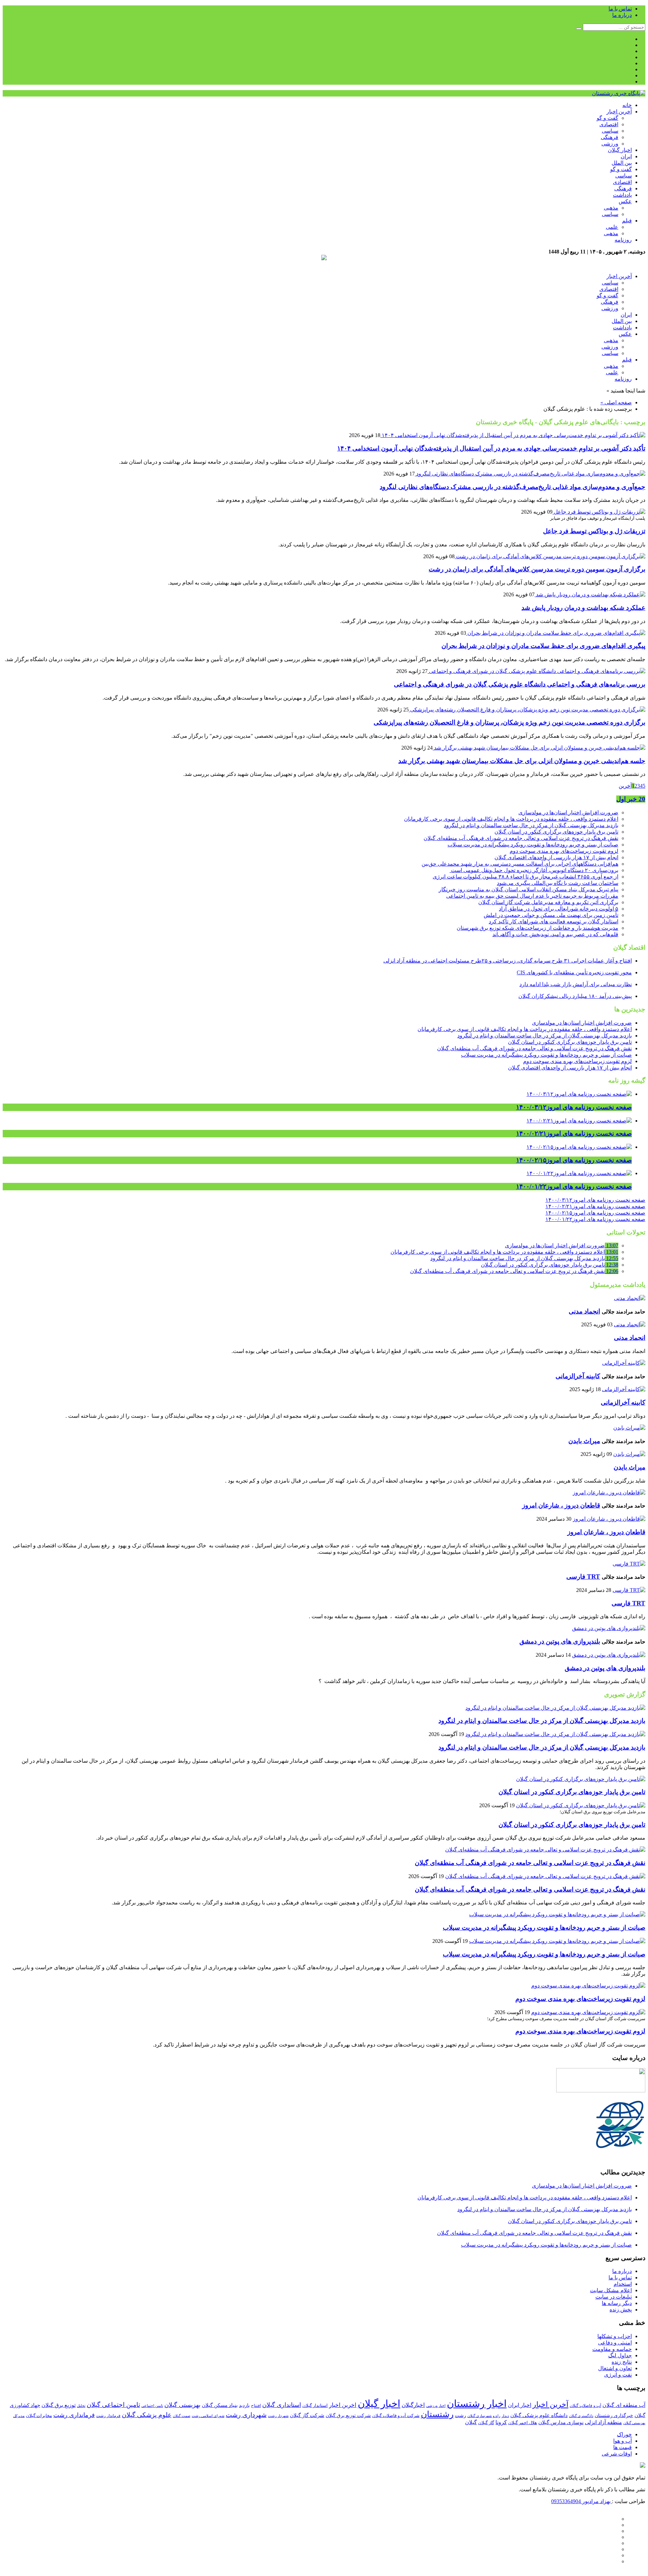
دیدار (505, 2416)
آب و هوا (623, 2441)
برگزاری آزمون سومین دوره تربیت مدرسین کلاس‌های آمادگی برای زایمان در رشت (537, 569)
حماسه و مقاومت (612, 2349)
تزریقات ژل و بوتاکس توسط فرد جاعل (594, 531)
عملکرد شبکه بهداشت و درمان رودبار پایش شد (583, 608)
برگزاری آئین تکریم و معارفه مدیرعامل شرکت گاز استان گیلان (548, 902)
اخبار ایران (520, 2405)
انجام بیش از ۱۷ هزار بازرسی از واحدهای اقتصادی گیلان (556, 857)
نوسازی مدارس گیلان (561, 2422)
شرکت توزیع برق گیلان (348, 2415)
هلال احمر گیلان (523, 2423)
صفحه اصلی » (616, 402)
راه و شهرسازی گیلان (484, 2416)
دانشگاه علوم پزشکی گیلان (539, 2415)
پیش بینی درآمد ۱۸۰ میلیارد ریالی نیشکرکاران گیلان (575, 996)
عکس (625, 201)
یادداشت (622, 195)
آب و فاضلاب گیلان (585, 2406)
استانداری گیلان (282, 2405)
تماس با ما (620, 9)
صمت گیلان (182, 2416)
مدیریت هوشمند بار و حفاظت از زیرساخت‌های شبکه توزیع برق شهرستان (537, 928)
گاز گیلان (486, 2423)
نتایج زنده (622, 2362)
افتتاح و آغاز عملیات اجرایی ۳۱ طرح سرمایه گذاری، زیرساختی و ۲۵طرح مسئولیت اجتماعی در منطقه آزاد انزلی (508, 961)
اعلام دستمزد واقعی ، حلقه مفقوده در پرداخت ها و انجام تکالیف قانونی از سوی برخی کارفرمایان (511, 819)
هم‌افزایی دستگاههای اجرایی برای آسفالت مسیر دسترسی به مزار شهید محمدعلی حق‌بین (520, 864)
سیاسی (610, 131)
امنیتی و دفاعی (615, 2343)
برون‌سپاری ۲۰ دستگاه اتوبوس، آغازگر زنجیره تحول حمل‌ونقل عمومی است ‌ (534, 870)
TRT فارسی (583, 1577)
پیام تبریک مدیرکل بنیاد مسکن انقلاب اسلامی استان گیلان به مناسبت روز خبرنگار (529, 889)
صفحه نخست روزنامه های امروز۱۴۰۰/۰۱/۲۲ (595, 1219)
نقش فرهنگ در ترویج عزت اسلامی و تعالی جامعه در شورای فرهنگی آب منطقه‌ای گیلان (521, 838)
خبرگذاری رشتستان (614, 2416)
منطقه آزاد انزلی (603, 2422)
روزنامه (623, 240)
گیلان (471, 2422)
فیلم (627, 221)
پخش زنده (621, 2310)
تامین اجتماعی (152, 2406)
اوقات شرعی (617, 2454)
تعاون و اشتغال (615, 2368)
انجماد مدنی (584, 1311)
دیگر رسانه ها (617, 2303)
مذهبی (611, 208)
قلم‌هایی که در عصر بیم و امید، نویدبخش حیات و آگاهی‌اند (555, 934)
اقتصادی (609, 124)
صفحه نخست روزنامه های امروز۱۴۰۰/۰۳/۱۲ (595, 1200)
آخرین (625, 786)
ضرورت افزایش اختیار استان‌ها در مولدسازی (568, 812)
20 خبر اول (631, 799)
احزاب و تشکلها (615, 2336)
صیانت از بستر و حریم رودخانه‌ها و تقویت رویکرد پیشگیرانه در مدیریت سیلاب (533, 845)
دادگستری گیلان (581, 2416)
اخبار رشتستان (477, 2404)
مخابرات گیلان (39, 2416)
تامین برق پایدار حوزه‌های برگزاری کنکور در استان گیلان (556, 832)
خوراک (624, 2434)
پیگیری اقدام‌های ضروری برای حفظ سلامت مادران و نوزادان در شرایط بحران (543, 646)
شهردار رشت (278, 2416)
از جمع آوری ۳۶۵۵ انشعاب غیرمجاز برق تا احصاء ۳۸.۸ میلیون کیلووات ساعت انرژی (525, 877)
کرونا (501, 2422)
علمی (612, 227)
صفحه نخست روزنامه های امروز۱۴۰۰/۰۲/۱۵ (595, 1213)
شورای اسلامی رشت (208, 2416)
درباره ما (622, 15)
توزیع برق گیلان (59, 2405)
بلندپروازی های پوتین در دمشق (560, 1641)
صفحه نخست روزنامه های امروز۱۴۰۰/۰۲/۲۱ (595, 1206)
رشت (461, 2415)
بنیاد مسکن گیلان (220, 2405)
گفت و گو (607, 118)
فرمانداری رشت (74, 2415)
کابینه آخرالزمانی (578, 1376)
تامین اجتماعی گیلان (113, 2405)
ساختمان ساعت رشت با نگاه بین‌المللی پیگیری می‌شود (558, 883)
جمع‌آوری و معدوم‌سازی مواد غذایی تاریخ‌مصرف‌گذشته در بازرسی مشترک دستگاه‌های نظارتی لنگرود (512, 487)
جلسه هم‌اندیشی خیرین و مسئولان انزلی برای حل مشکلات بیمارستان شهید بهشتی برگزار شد (522, 761)
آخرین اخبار (619, 112)
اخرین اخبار (343, 2405)
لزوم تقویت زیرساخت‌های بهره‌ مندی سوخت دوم (564, 851)
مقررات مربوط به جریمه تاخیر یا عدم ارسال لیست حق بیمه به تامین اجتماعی (532, 896)
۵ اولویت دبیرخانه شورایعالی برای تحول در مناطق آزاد (559, 909)
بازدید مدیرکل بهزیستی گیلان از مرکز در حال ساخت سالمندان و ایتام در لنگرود (531, 825)
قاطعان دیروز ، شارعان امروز (561, 1505)
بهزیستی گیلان (182, 2405)
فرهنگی (610, 137)
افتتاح (256, 2406)
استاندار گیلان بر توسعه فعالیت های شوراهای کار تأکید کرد (553, 921)
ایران (626, 156)
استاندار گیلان (315, 2406)
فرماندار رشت (108, 2416)
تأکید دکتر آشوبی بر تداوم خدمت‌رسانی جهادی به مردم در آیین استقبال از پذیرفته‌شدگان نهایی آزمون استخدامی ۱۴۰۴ (491, 448)
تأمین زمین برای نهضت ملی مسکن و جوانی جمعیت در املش (551, 915)
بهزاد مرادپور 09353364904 (582, 2501)
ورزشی (610, 144)
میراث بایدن (584, 1441)
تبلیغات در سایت (614, 2297)
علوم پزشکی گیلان (147, 2415)
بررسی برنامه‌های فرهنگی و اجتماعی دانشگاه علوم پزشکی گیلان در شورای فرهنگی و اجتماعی (520, 684)
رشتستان (437, 2414)
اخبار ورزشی (436, 2406)
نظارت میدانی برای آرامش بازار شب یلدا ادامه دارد (576, 984)
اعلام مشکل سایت (611, 2290)
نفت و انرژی (618, 2375)
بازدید (244, 2405)
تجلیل (81, 2406)
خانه (627, 105)
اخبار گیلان (620, 150)
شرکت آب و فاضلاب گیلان (396, 2416)
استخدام (623, 2284)
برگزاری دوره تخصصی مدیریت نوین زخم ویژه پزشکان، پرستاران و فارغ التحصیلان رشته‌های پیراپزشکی (509, 722)
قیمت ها (623, 2447)
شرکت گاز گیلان (307, 2415)
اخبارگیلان (413, 2405)
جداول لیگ (620, 2355)
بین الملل (622, 163)
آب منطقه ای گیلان (624, 2405)
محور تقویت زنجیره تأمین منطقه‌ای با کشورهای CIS (574, 972)
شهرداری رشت (246, 2415)
